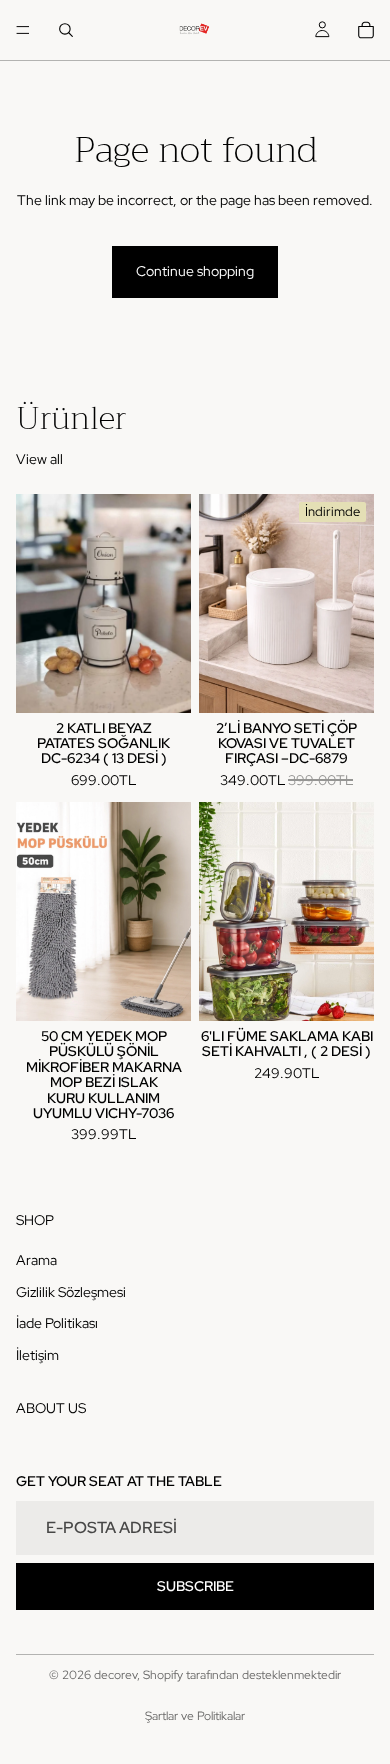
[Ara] (66, 30)
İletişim (37, 1355)
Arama (36, 1260)
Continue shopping (195, 271)
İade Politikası (57, 1323)
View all (39, 459)
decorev (115, 1675)
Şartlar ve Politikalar (195, 1716)
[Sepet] (366, 30)
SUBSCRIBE (195, 1585)
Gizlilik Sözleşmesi (71, 1291)
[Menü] (23, 30)
